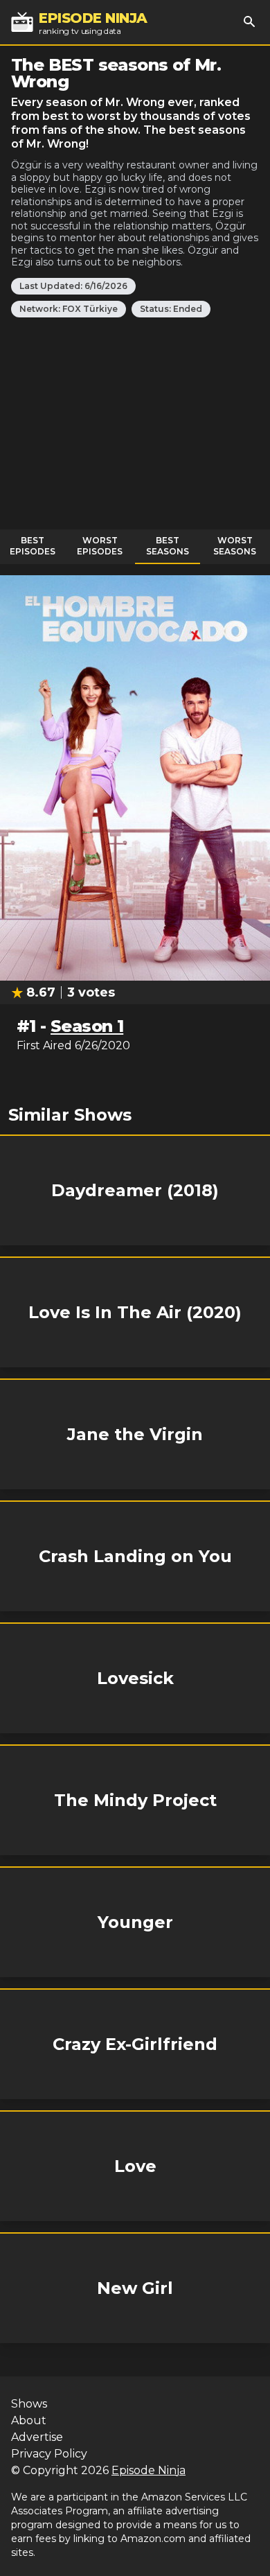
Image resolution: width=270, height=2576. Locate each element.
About (29, 2420)
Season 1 (87, 1026)
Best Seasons (168, 546)
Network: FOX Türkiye (69, 309)
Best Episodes (33, 546)
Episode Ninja (148, 2470)
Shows (29, 2404)
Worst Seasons (235, 546)
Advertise (37, 2437)
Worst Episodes (100, 546)
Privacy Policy (49, 2454)
